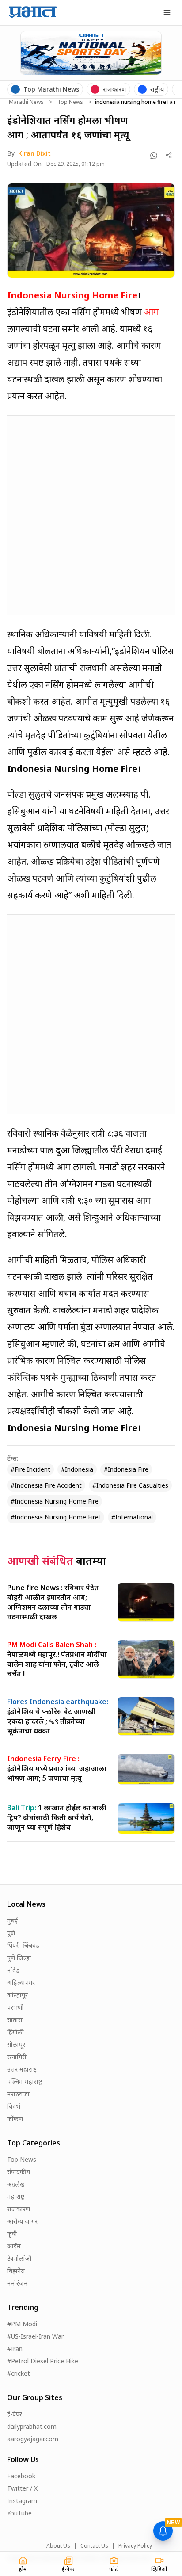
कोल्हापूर (17, 1995)
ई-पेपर (15, 2414)
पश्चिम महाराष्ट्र (25, 2082)
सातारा (15, 2020)
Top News (70, 102)
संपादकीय (19, 2172)
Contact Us (94, 2546)
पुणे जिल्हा (19, 1958)
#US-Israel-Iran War (35, 2336)
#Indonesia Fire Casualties (130, 1485)
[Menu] (167, 12)
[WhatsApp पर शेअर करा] (154, 156)
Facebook (21, 2476)
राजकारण (19, 2209)
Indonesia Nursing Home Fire (72, 295)
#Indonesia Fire (126, 1469)
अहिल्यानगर (21, 1983)
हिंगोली (15, 2032)
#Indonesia (77, 1469)
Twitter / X (22, 2488)
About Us (58, 2546)
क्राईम (14, 2246)
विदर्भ (14, 2106)
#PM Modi (22, 2324)
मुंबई (12, 1921)
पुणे (11, 1933)
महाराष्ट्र (16, 2196)
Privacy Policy (135, 2546)
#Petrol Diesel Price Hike (43, 2361)
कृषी (12, 2234)
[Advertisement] (91, 514)
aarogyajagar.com (33, 2439)
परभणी (15, 2007)
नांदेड (13, 1970)
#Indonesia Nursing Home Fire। (56, 1517)
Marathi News (26, 102)
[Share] (169, 155)
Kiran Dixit (34, 153)
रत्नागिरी (17, 2057)
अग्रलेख (16, 2184)
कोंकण (15, 2119)
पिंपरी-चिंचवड (23, 1945)
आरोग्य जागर (22, 2221)
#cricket (19, 2373)
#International (132, 1517)
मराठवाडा (18, 2094)
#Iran (15, 2349)
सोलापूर (16, 2044)
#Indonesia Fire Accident (46, 1485)
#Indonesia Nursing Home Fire (55, 1501)
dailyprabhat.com (32, 2426)
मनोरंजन (17, 2283)
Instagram (22, 2501)
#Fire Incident (30, 1469)
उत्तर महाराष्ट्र (22, 2069)
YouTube (19, 2513)
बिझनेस (16, 2271)
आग (151, 312)
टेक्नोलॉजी (19, 2258)
